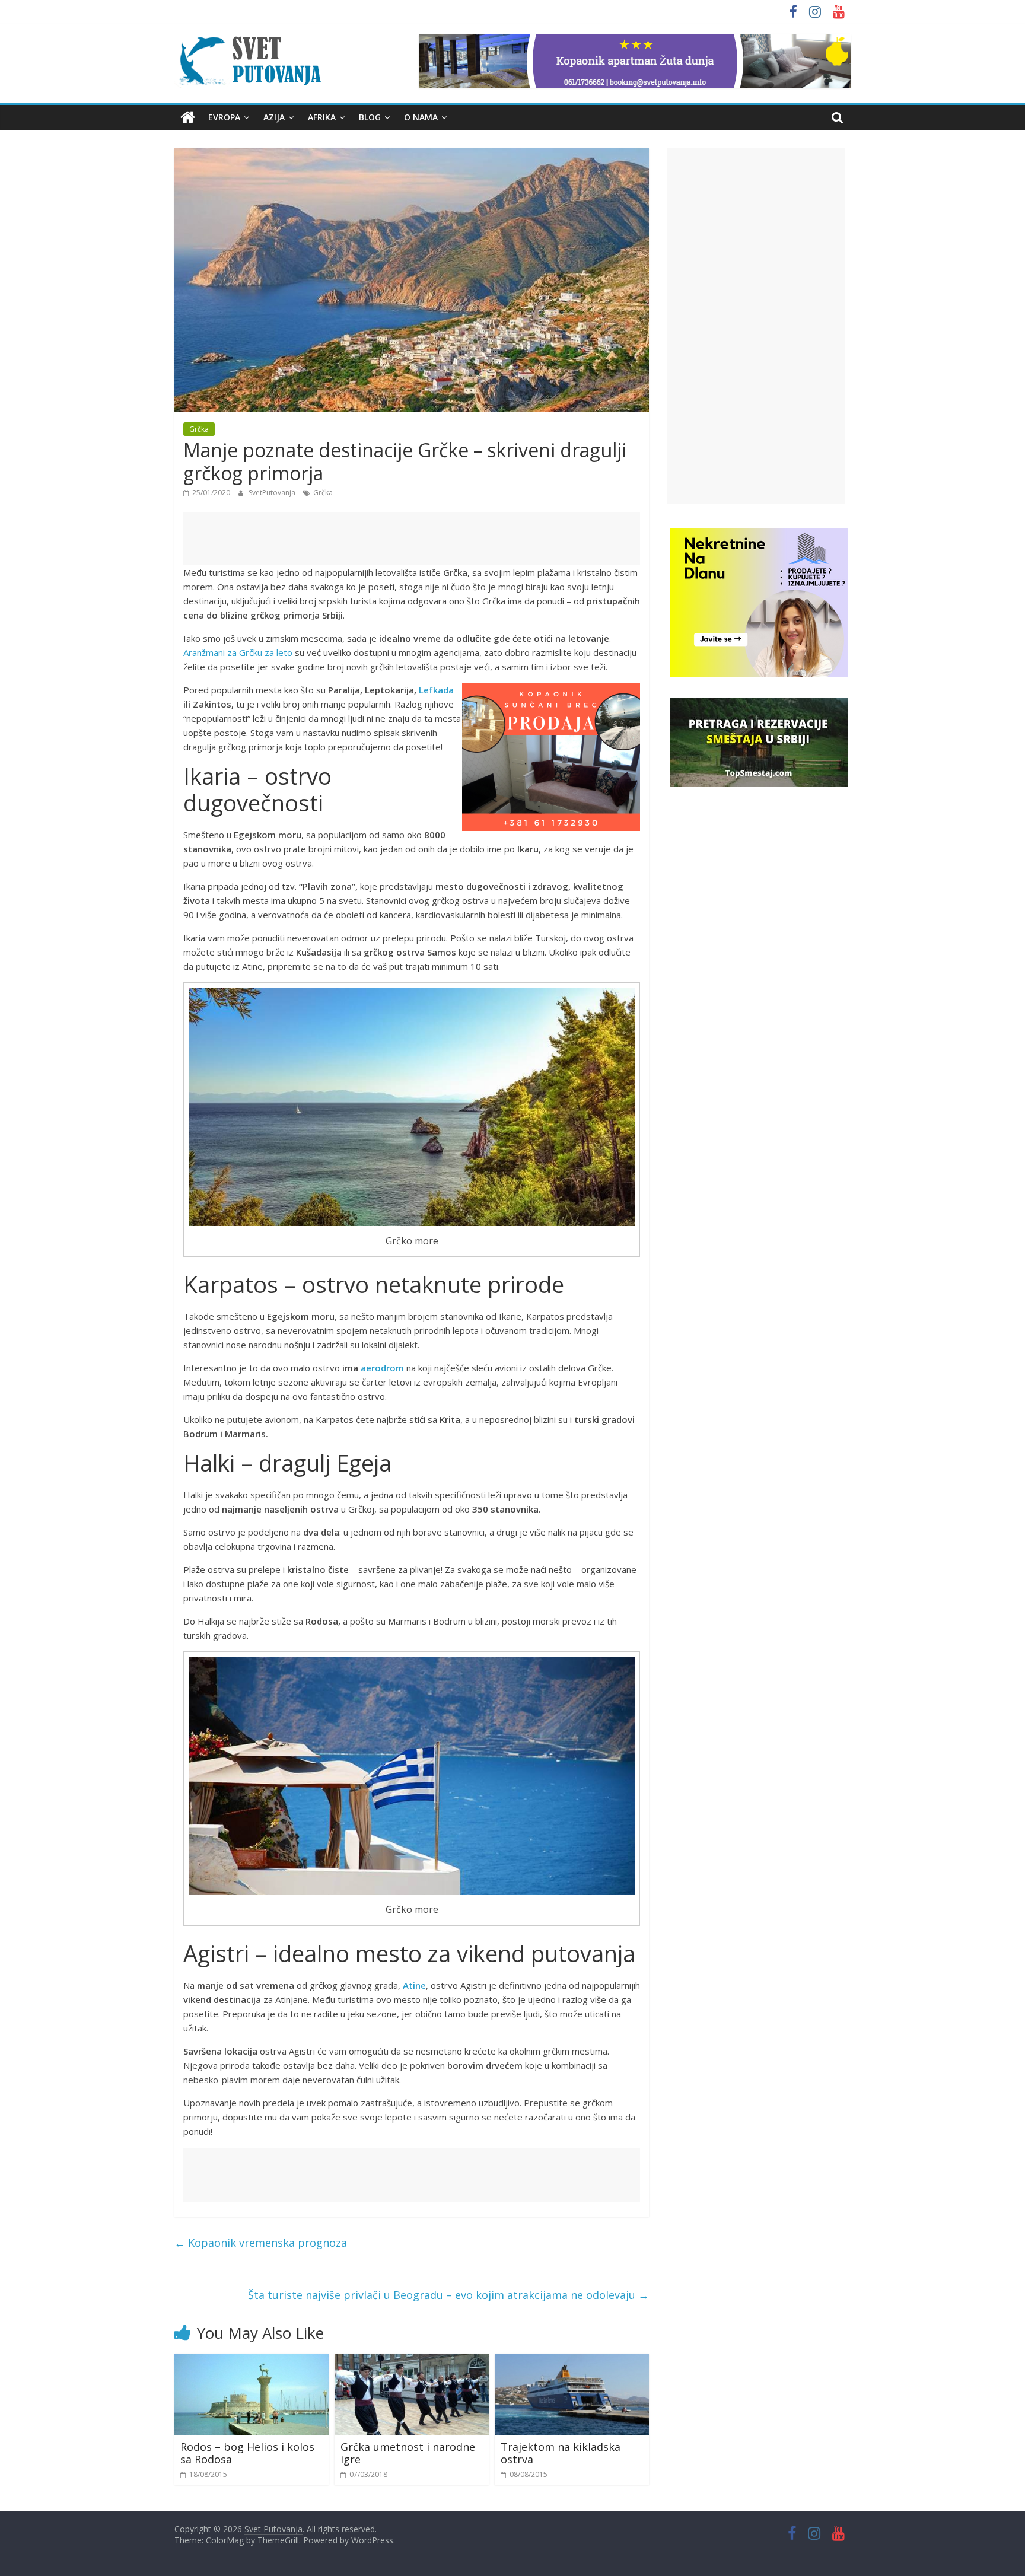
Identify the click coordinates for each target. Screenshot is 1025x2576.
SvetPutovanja (273, 493)
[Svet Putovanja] (188, 117)
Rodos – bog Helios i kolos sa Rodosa (247, 2453)
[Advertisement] (412, 539)
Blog (370, 117)
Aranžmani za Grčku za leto (238, 652)
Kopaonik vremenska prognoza (261, 2243)
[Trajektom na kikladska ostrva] (572, 2361)
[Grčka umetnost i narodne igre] (412, 2361)
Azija (274, 117)
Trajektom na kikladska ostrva (561, 2453)
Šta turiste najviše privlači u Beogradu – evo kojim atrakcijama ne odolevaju (448, 2295)
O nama (421, 117)
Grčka (199, 429)
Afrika (322, 117)
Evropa (224, 117)
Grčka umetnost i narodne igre (408, 2453)
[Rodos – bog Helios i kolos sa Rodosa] (252, 2361)
